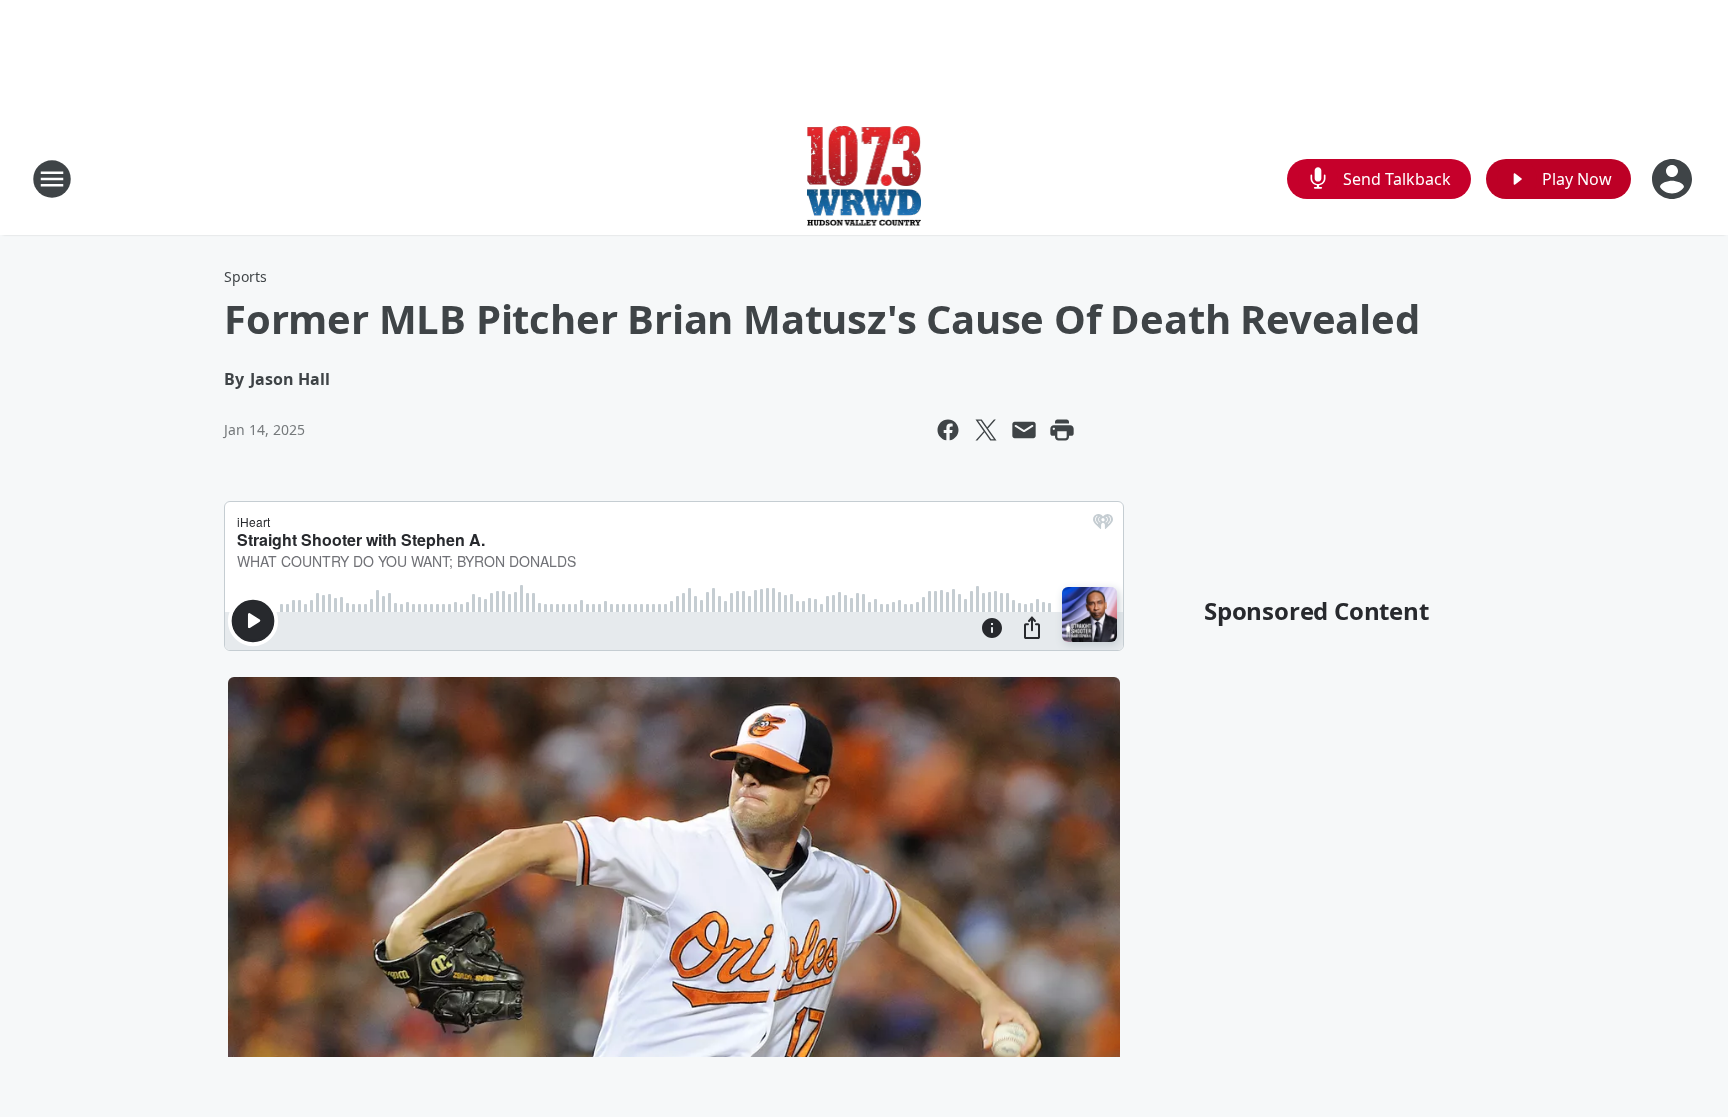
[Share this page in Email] (1024, 430)
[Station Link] (864, 178)
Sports (245, 276)
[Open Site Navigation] (52, 179)
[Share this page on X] (986, 430)
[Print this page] (1062, 430)
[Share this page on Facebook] (948, 430)
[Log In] (1674, 179)
